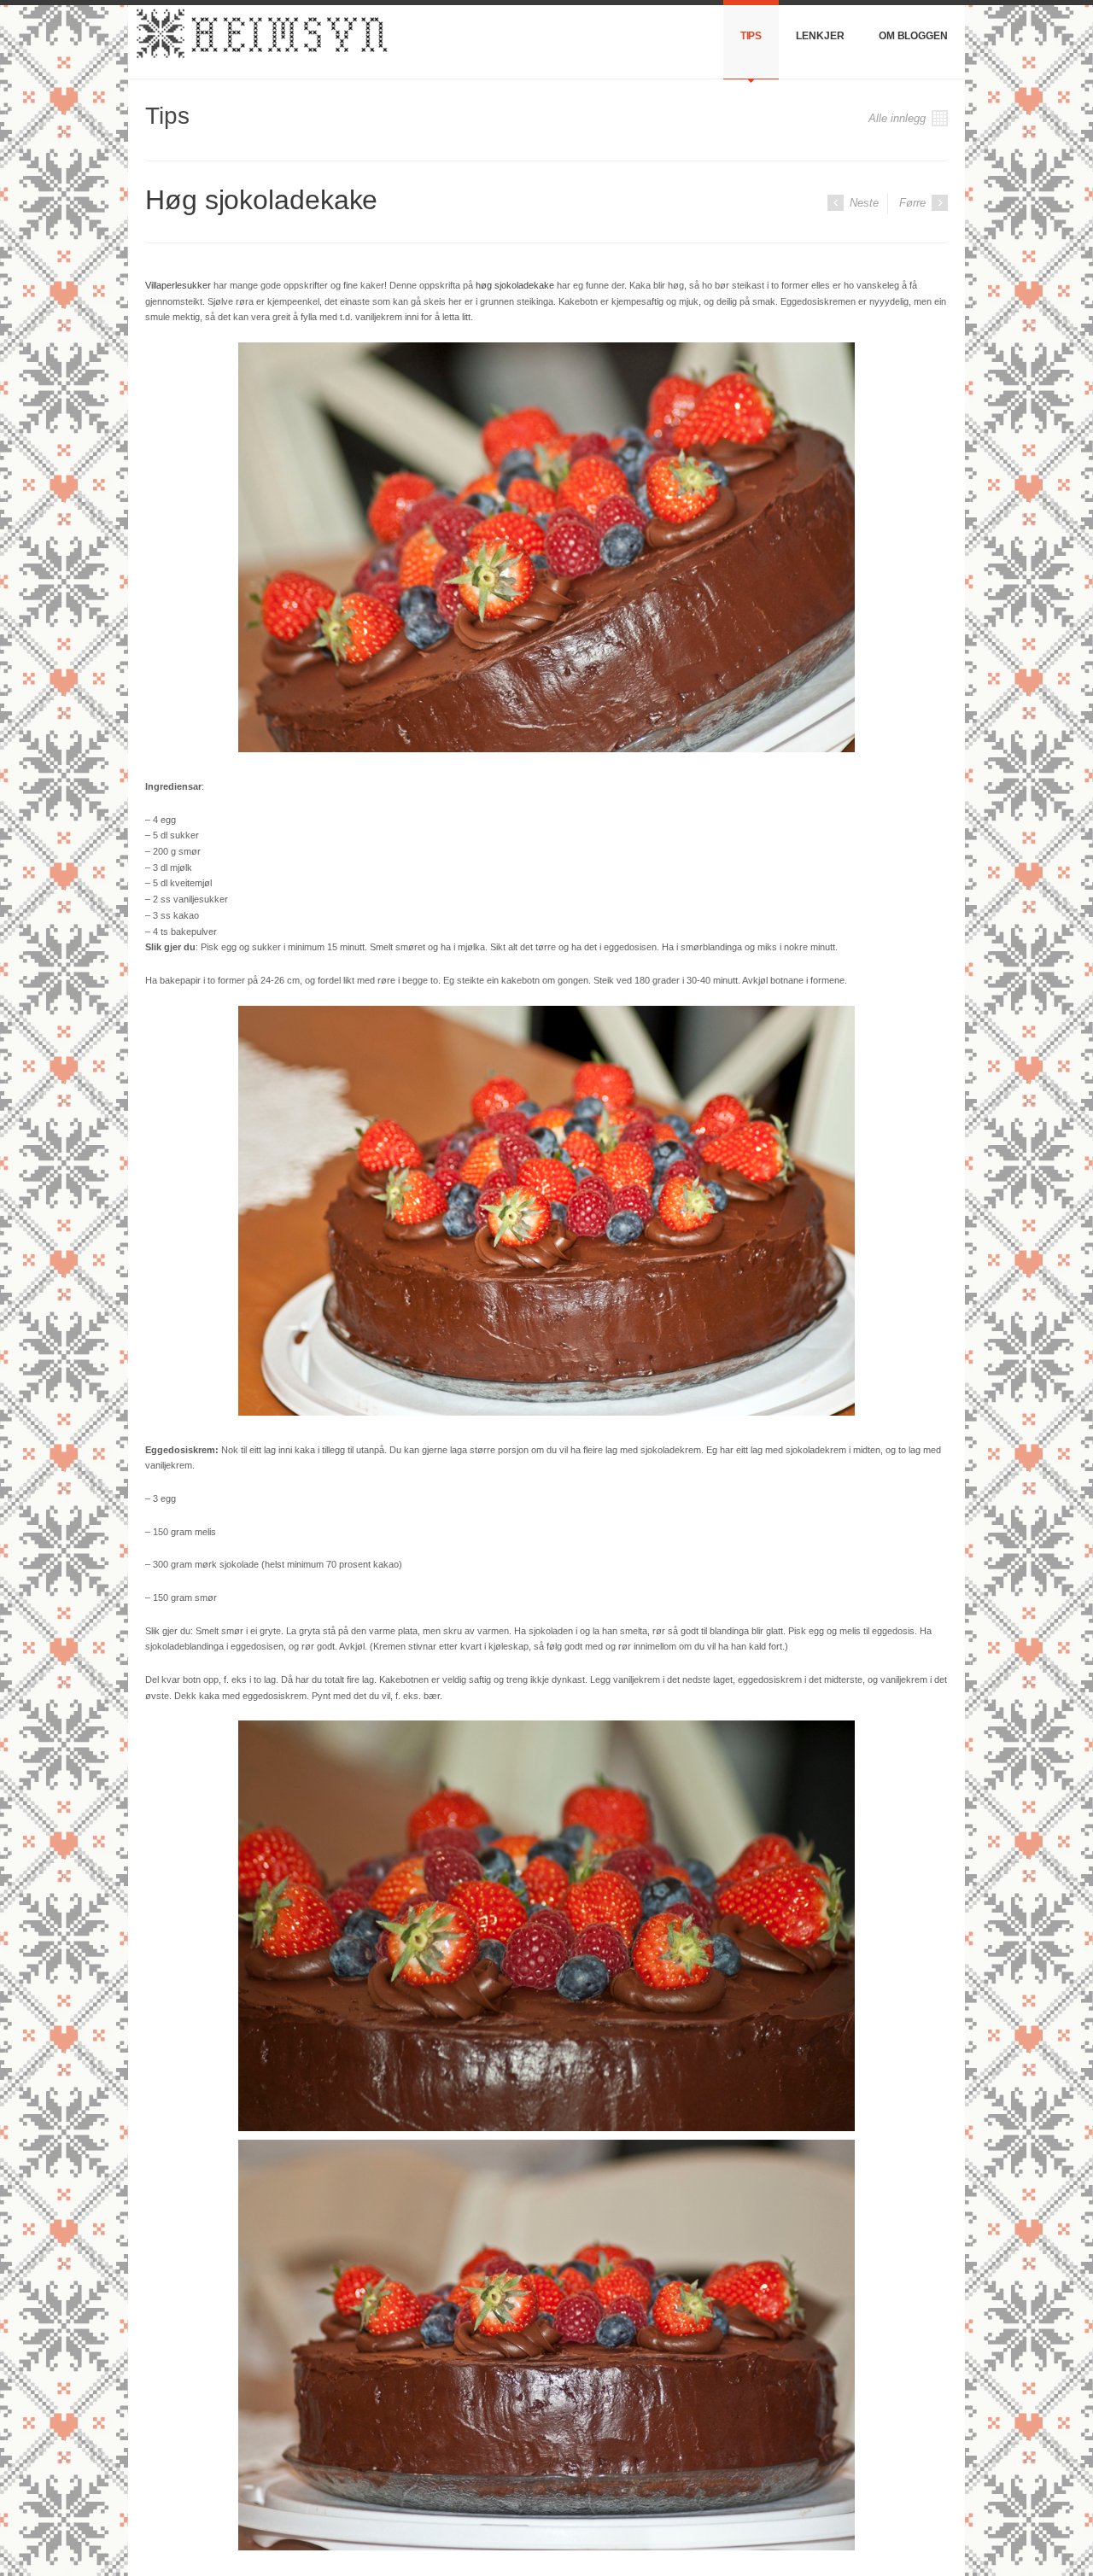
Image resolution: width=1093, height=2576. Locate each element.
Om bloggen (913, 36)
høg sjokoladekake (515, 285)
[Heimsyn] (259, 42)
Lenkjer (820, 36)
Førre (914, 203)
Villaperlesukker (178, 285)
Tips (751, 36)
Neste (862, 203)
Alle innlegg (899, 118)
